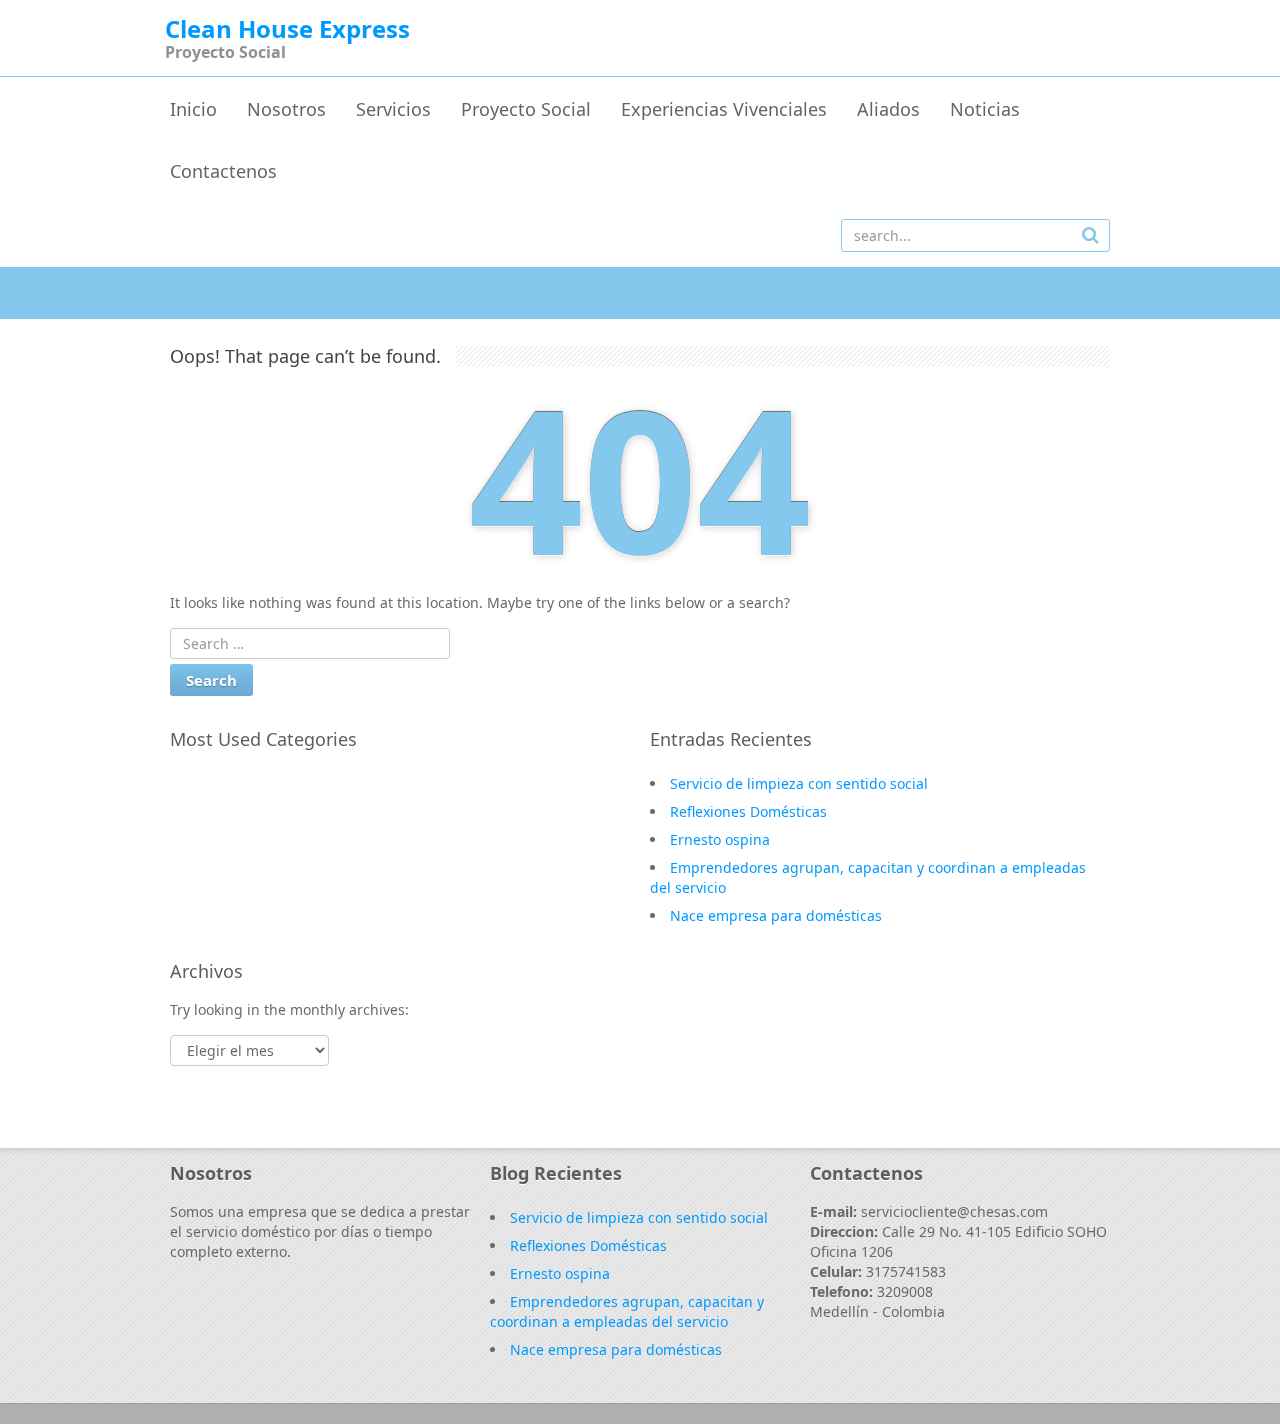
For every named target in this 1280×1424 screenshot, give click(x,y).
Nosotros (286, 109)
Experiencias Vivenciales (724, 109)
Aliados (888, 109)
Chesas (214, 784)
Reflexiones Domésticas (748, 811)
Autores (217, 842)
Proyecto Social (526, 109)
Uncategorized (240, 813)
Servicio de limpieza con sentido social (799, 783)
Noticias (985, 109)
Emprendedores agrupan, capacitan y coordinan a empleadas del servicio (627, 1311)
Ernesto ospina (720, 839)
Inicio (193, 109)
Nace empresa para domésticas (776, 915)
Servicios (393, 109)
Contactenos (223, 171)
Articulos (220, 871)
